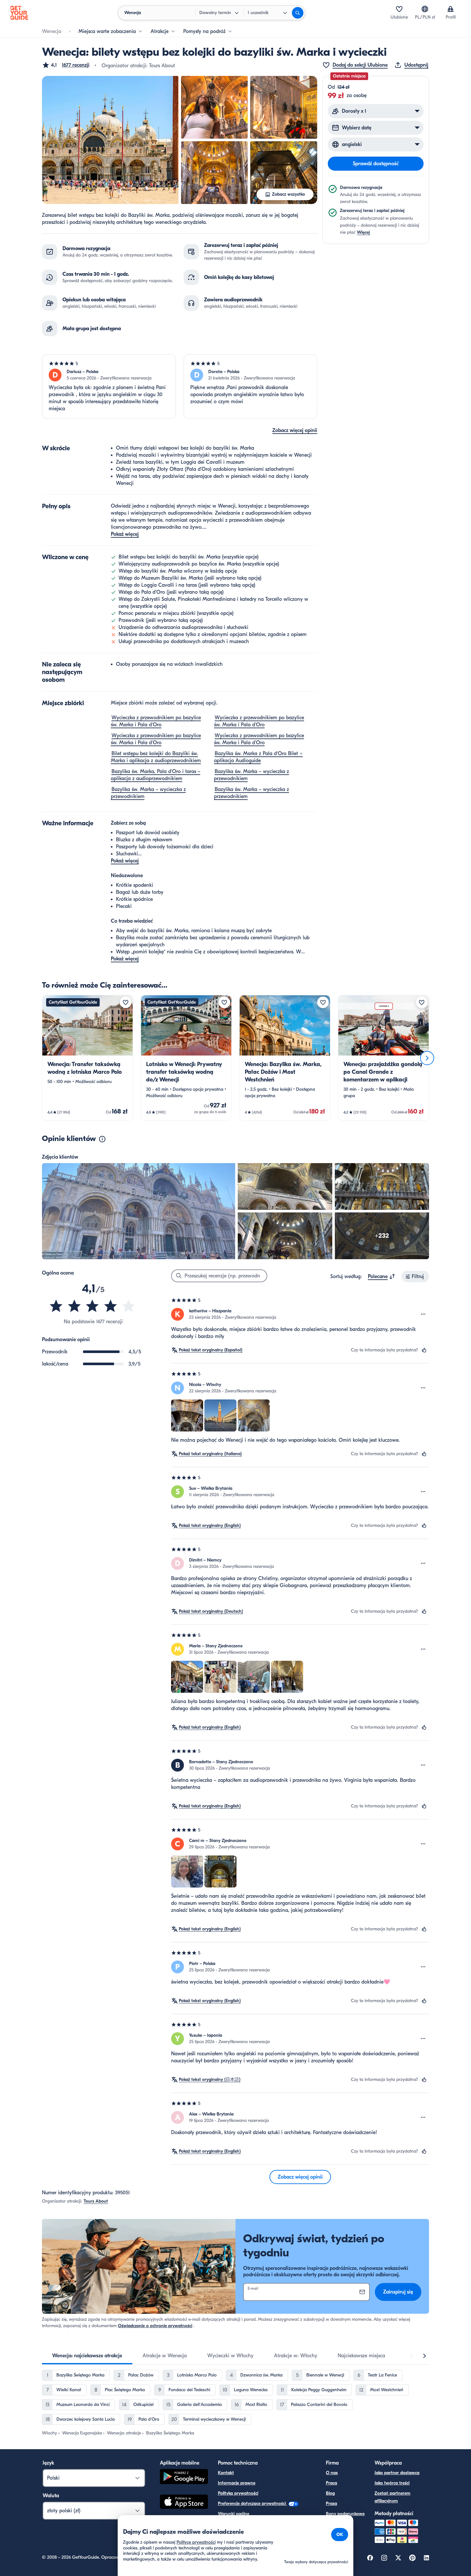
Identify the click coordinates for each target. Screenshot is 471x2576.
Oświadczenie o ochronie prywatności (155, 2326)
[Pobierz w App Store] (184, 2503)
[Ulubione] (399, 9)
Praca (331, 2483)
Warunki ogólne (234, 2514)
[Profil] (450, 9)
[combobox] (382, 1276)
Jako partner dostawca (397, 2473)
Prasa (331, 2503)
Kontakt (226, 2473)
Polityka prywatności (238, 2493)
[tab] (87, 2356)
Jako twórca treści (392, 2483)
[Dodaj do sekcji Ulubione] (126, 1002)
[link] (87, 1058)
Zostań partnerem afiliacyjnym (392, 2497)
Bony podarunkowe (345, 2514)
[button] (66, 65)
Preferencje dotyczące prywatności (252, 2503)
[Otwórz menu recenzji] (423, 1314)
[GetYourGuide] (19, 13)
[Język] (425, 9)
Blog (330, 2493)
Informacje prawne (237, 2483)
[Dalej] (427, 1058)
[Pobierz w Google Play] (184, 2478)
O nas (332, 2473)
